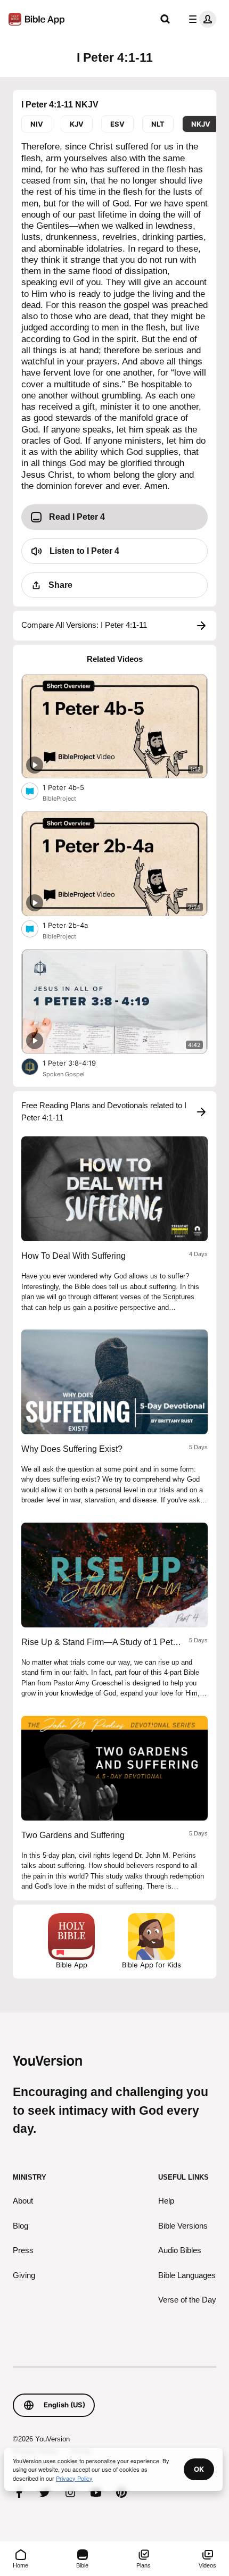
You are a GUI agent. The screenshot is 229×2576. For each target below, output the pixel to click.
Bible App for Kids (152, 1965)
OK (199, 2469)
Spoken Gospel (64, 1074)
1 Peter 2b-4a (75, 925)
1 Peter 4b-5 (72, 787)
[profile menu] (200, 19)
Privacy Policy (74, 2478)
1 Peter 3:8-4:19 (79, 1063)
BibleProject (59, 799)
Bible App (72, 1965)
